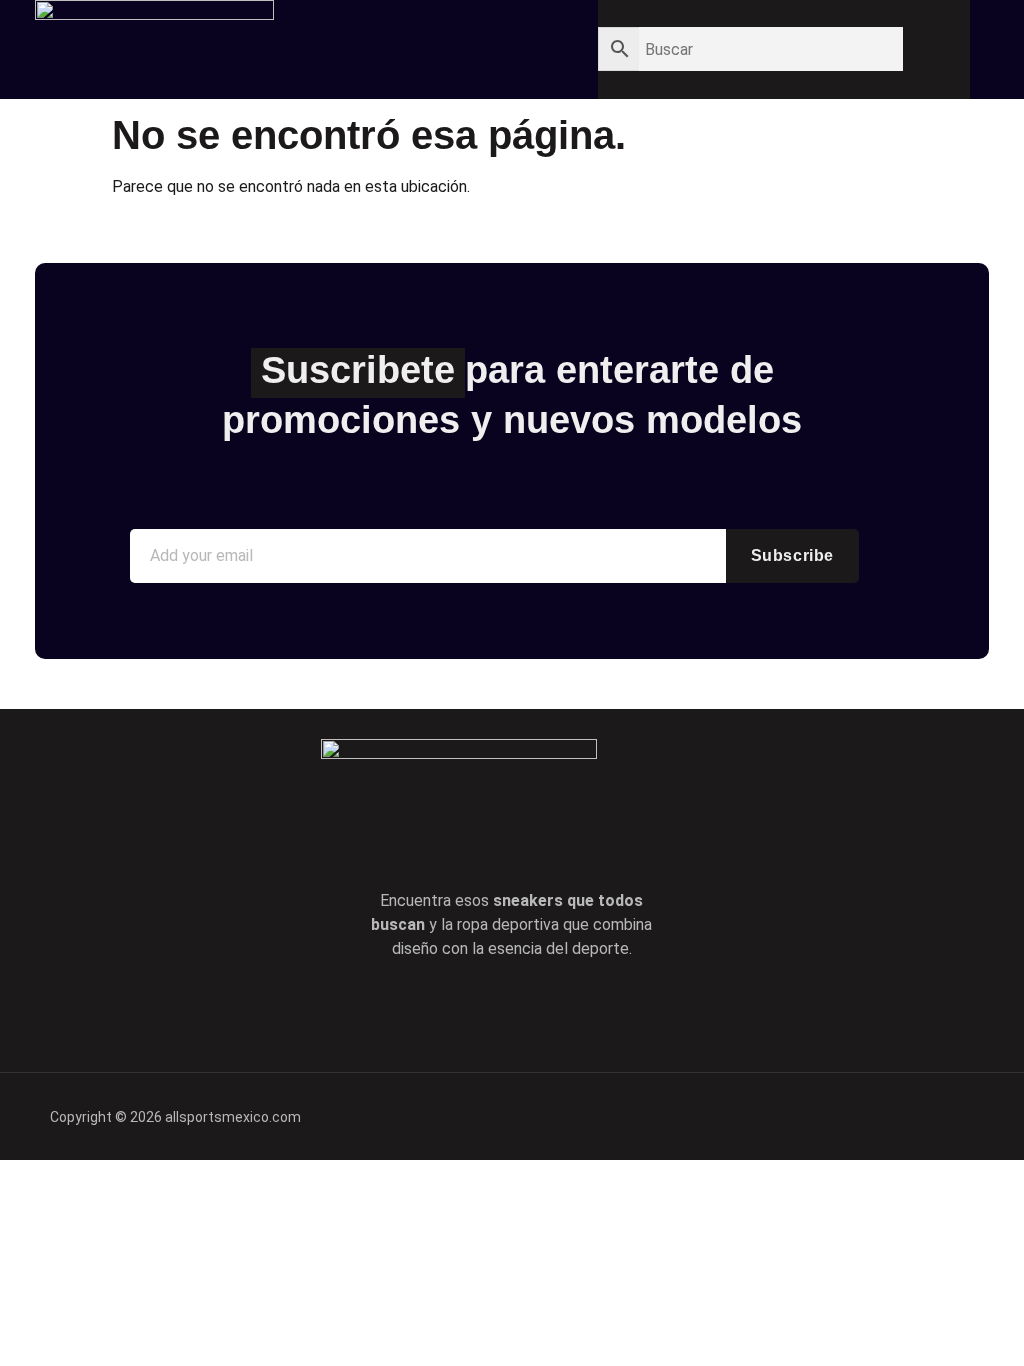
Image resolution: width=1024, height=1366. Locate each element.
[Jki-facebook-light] (426, 1010)
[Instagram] (597, 1010)
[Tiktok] (540, 1010)
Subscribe (792, 555)
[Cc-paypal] (880, 1113)
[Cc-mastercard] (949, 1113)
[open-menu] (510, 42)
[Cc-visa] (811, 1113)
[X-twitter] (483, 1010)
